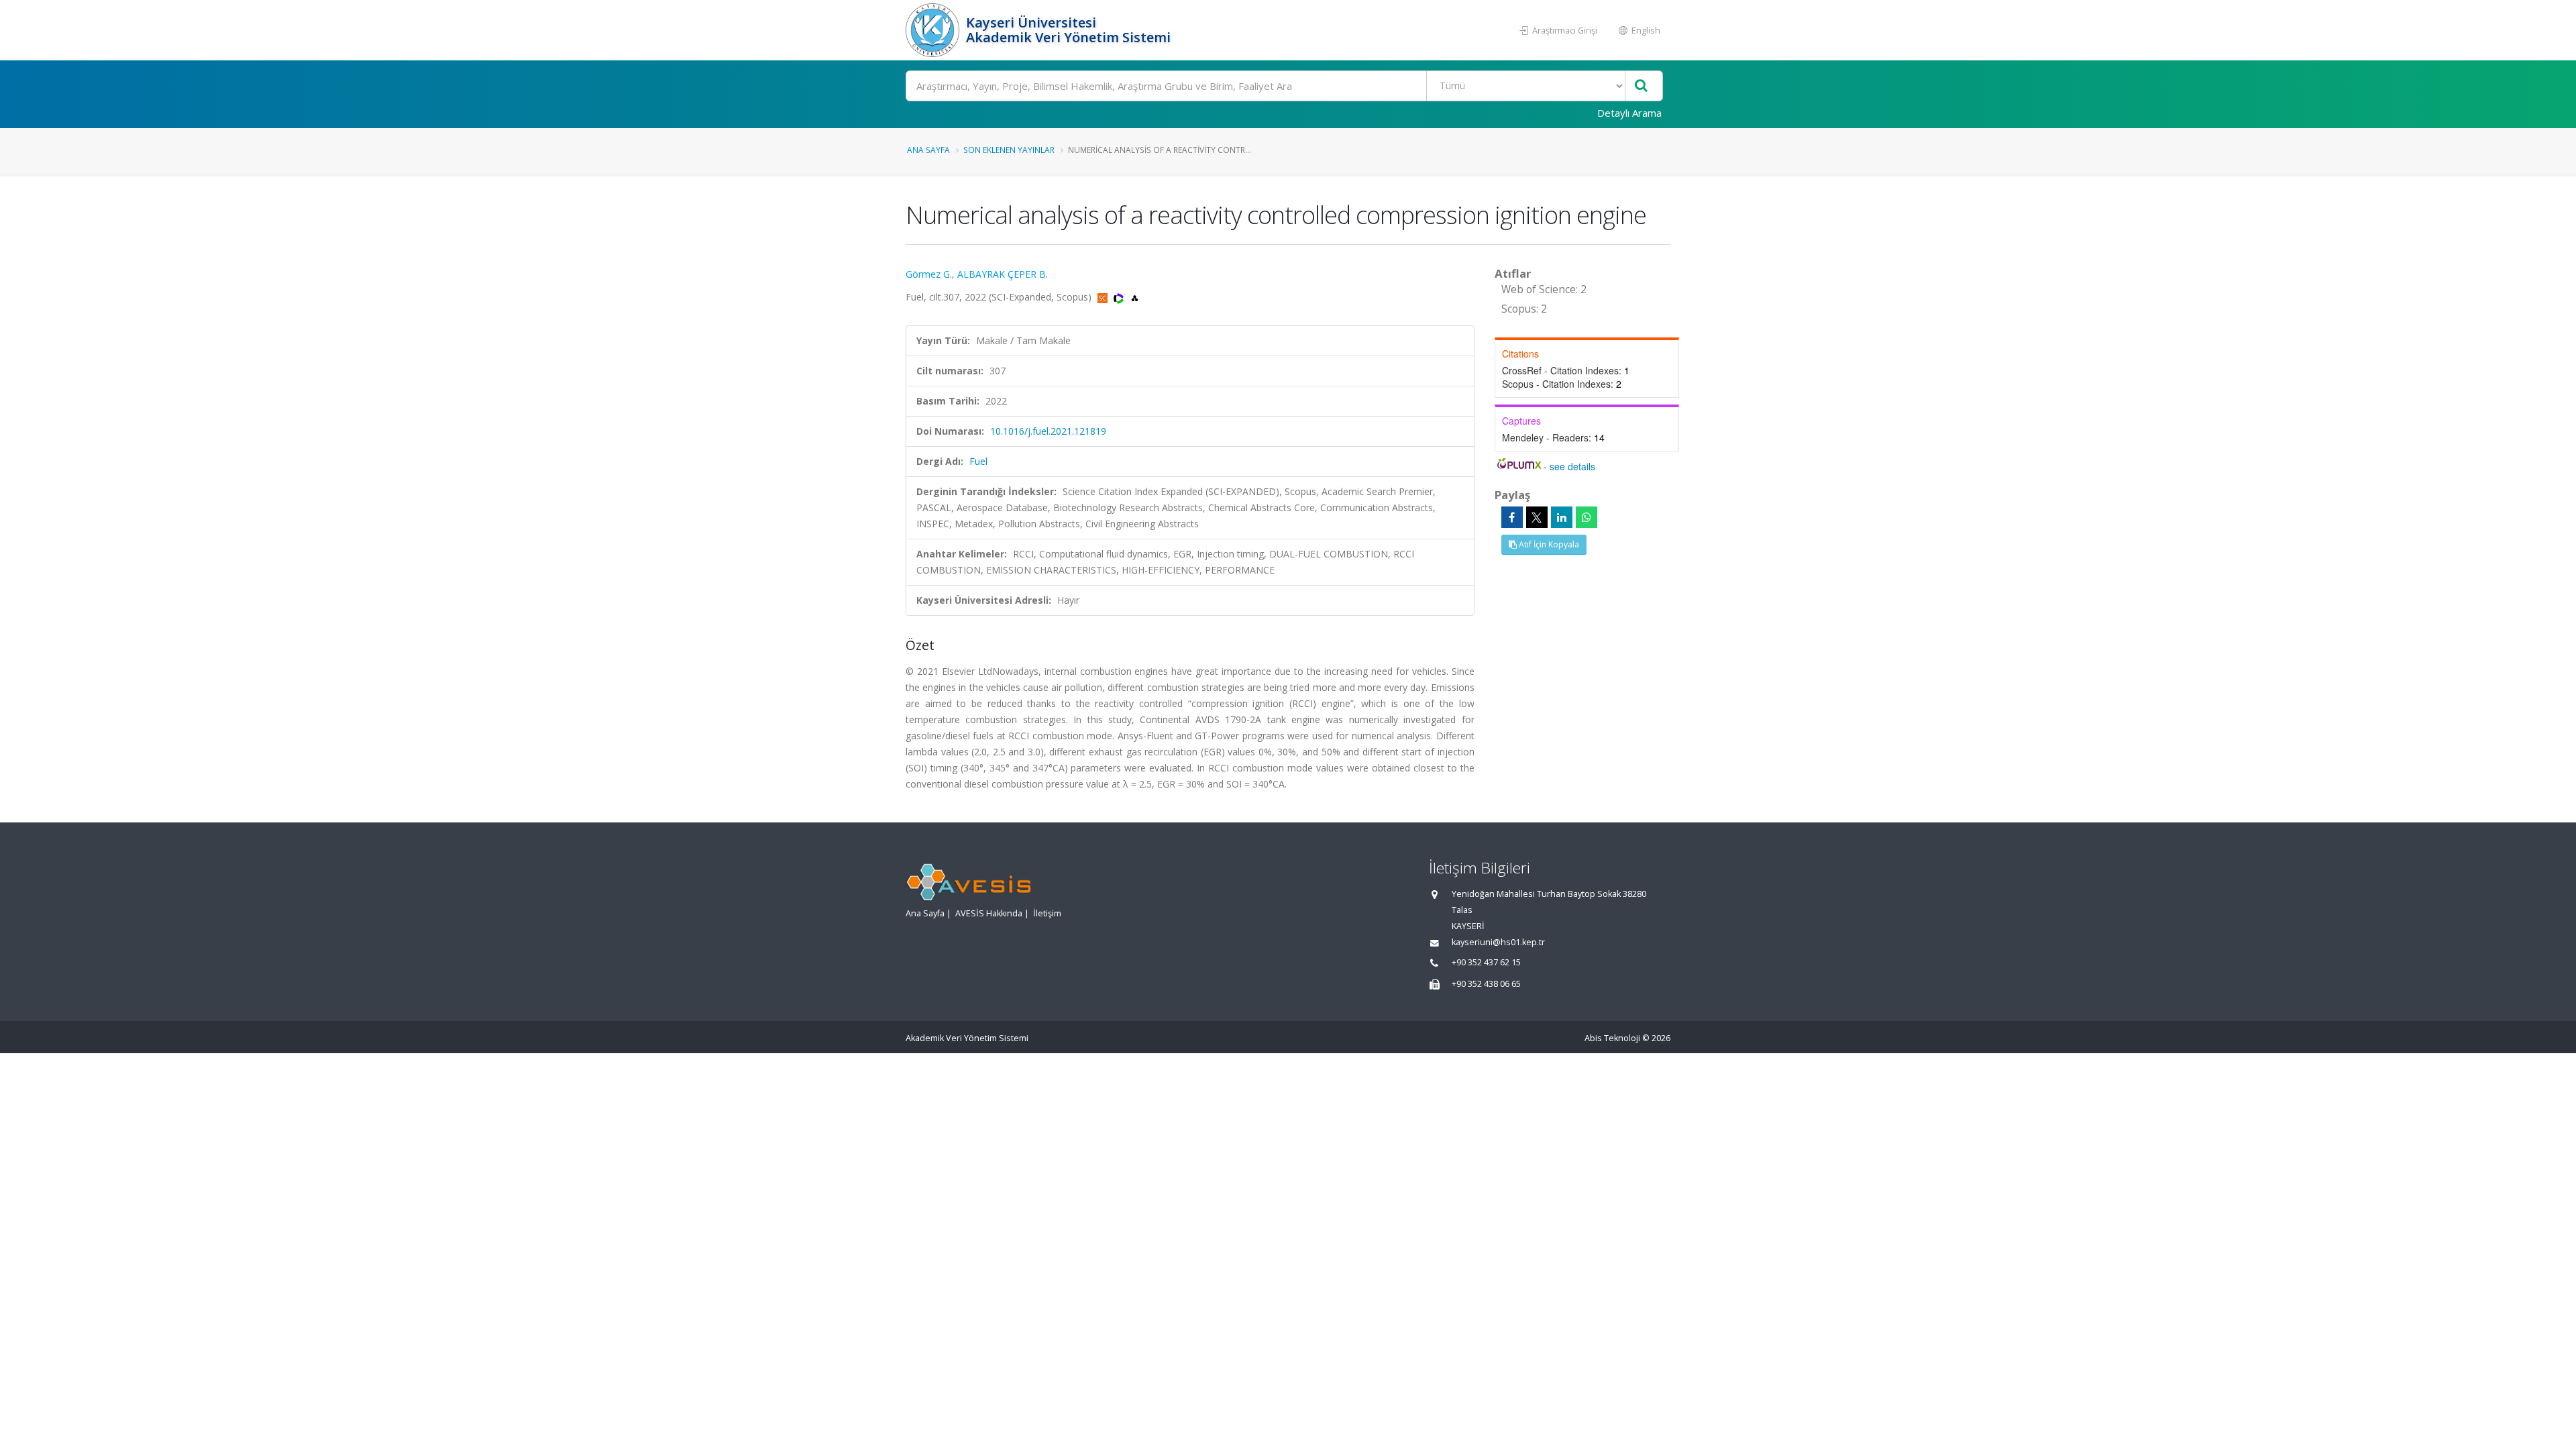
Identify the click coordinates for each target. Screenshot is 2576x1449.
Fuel (978, 461)
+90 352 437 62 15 (1486, 962)
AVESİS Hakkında (989, 913)
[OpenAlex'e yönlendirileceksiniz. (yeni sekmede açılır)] (1135, 297)
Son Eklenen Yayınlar (1009, 150)
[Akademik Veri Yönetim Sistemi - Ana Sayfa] (934, 30)
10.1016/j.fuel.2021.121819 (1048, 431)
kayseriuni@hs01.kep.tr (1498, 942)
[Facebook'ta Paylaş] (1512, 517)
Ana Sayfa (928, 150)
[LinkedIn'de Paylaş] (1562, 517)
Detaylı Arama (1629, 113)
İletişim (1047, 913)
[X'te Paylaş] (1537, 517)
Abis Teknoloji (1612, 1038)
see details (1572, 466)
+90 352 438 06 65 (1486, 984)
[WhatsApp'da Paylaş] (1587, 517)
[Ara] (1641, 86)
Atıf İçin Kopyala (1548, 544)
